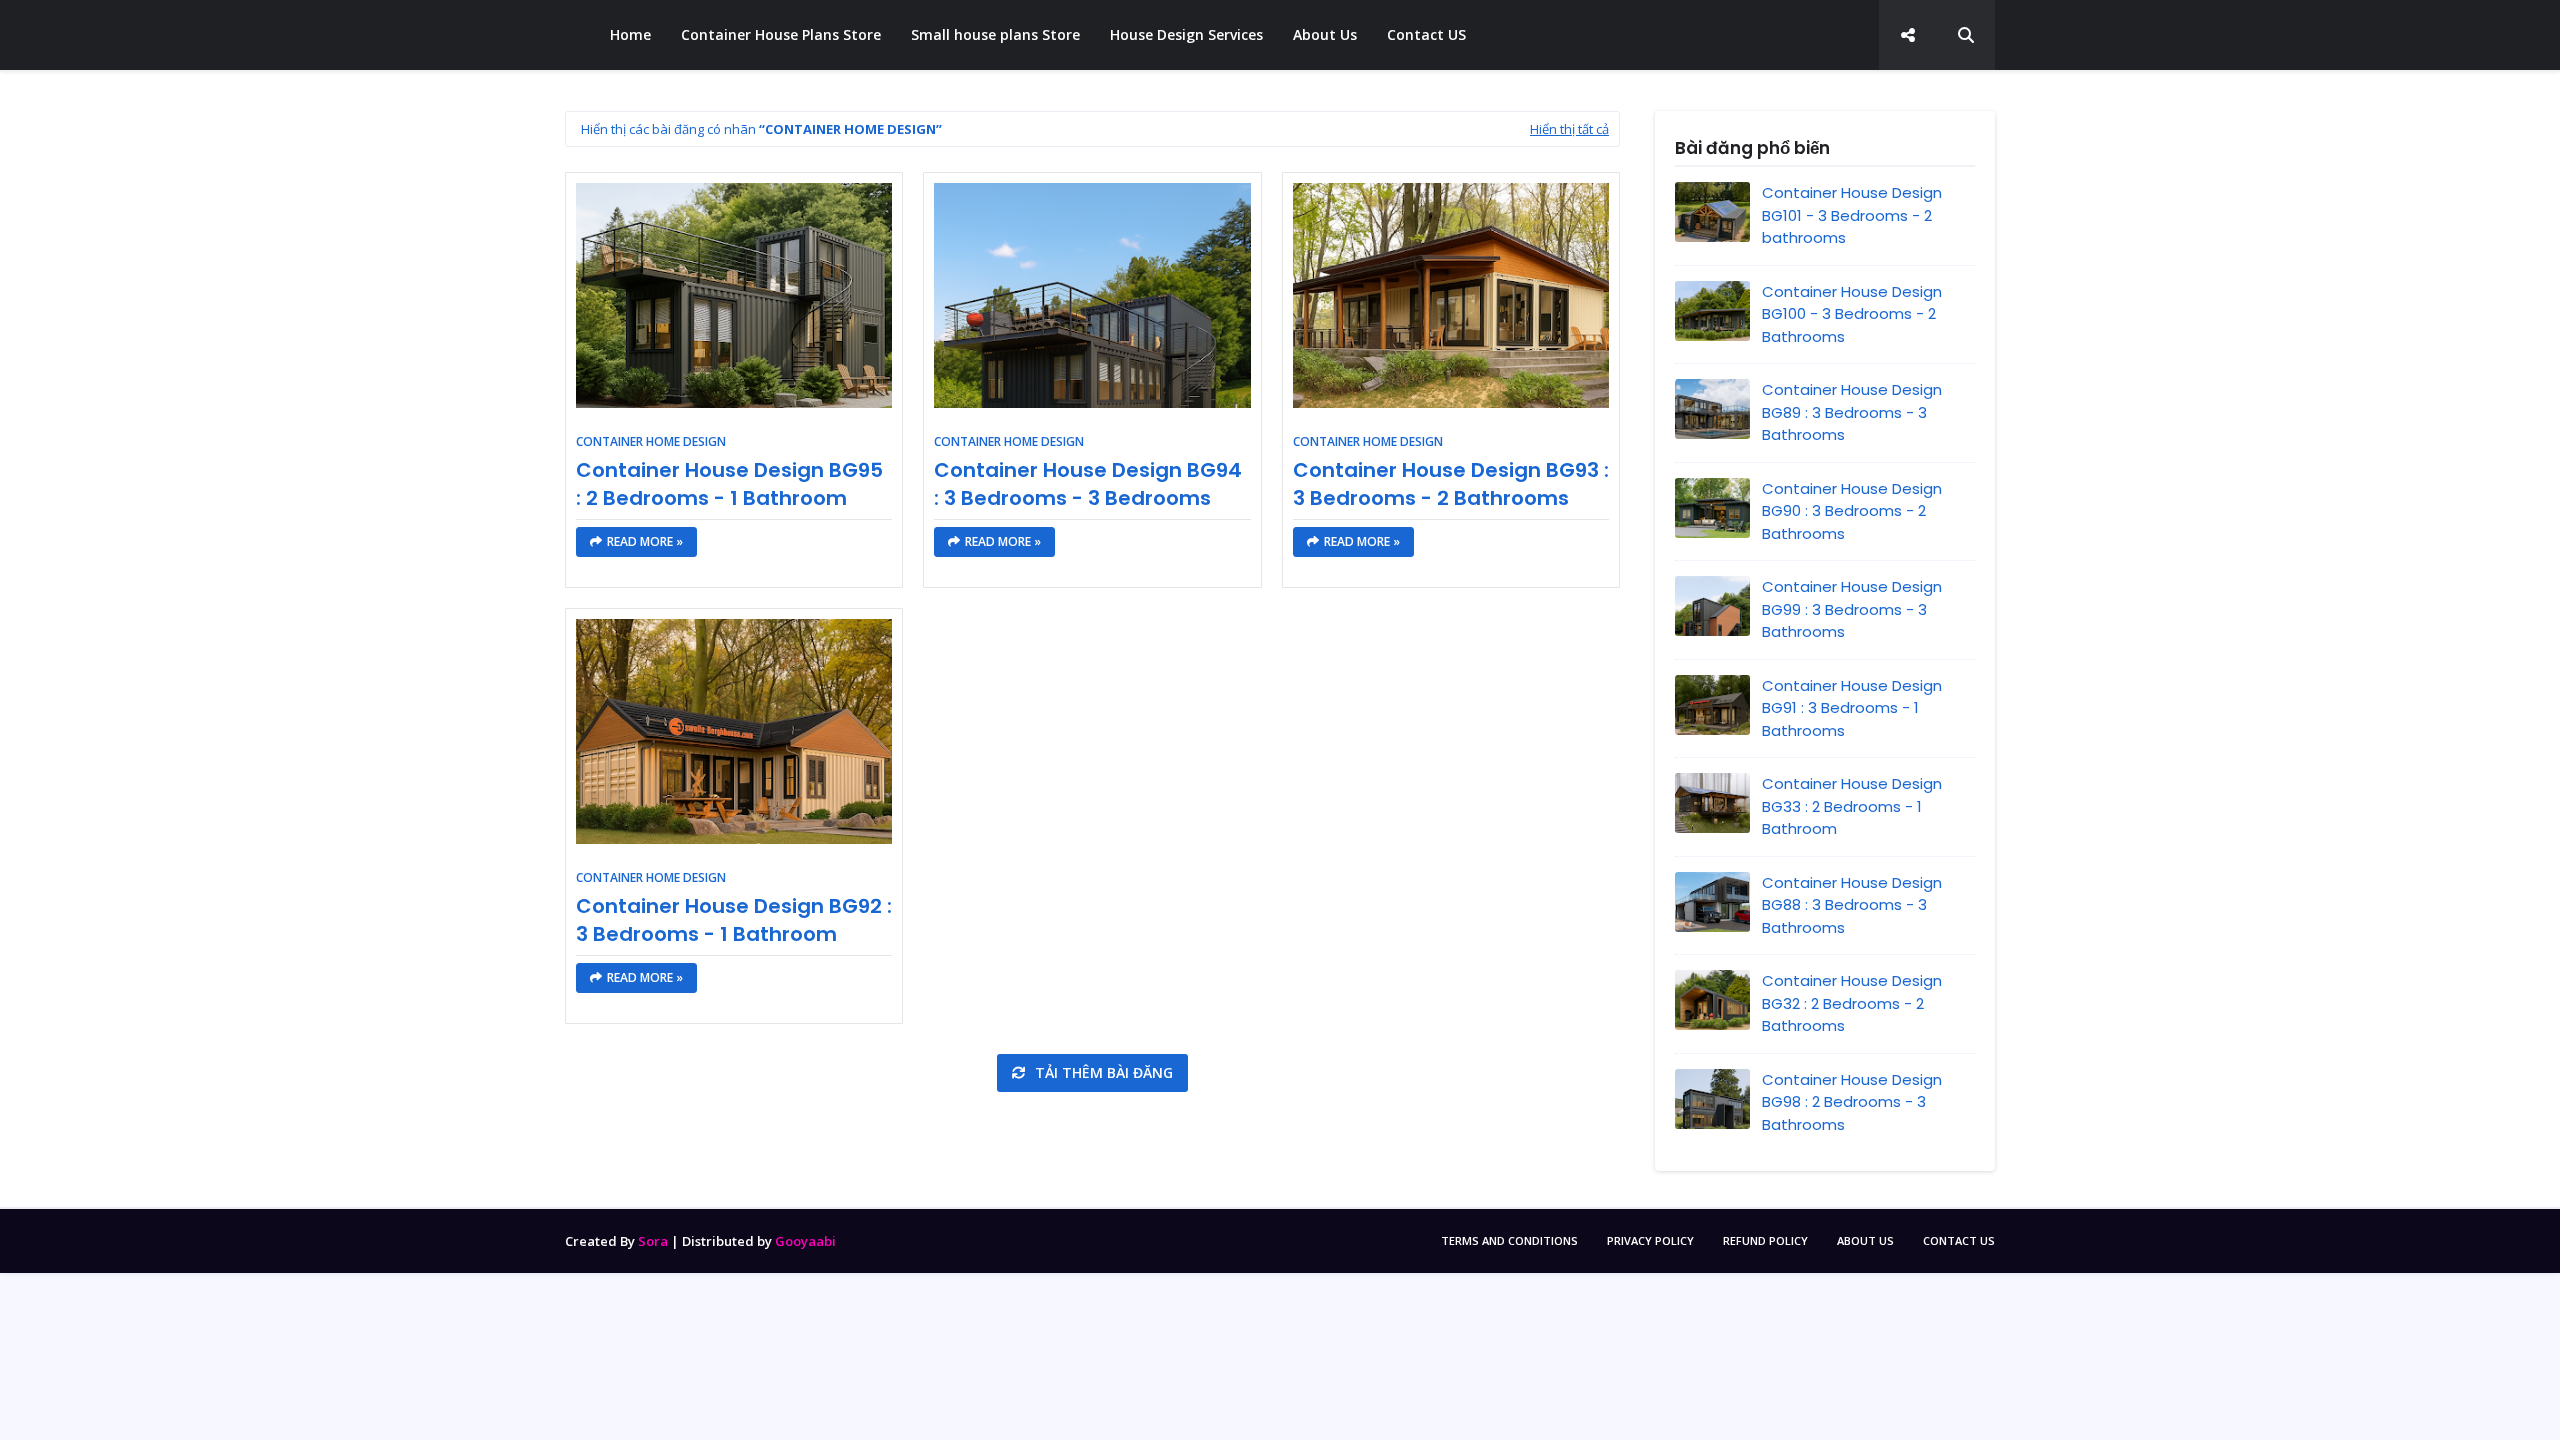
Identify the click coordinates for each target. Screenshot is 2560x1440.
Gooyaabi (805, 1241)
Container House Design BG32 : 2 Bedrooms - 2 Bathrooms (1852, 1003)
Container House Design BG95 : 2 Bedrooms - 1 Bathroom (729, 484)
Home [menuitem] (630, 34)
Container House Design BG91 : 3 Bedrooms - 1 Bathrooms (1852, 708)
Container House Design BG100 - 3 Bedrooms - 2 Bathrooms (1852, 314)
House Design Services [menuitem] (1186, 34)
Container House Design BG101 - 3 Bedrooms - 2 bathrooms (1852, 215)
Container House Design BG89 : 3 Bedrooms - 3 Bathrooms (1852, 412)
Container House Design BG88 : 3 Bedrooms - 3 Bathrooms (1852, 905)
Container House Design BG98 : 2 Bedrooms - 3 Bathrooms (1852, 1102)
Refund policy (1765, 1240)
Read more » (645, 541)
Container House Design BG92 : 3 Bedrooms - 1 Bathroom (734, 920)
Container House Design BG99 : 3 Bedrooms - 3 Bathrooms (1852, 609)
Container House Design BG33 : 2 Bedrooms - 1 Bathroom (1852, 806)
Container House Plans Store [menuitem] (781, 34)
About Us (1865, 1240)
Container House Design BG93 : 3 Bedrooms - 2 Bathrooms (1451, 484)
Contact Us (1959, 1240)
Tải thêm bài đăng (1102, 1072)
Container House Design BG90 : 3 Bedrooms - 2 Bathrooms (1852, 511)
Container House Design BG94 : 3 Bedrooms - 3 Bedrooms (1088, 484)
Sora (653, 1241)
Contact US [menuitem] (1426, 34)
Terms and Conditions (1509, 1240)
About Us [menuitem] (1325, 34)
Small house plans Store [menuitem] (995, 34)
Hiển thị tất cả (1569, 129)
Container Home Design (651, 441)
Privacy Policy (1650, 1240)
